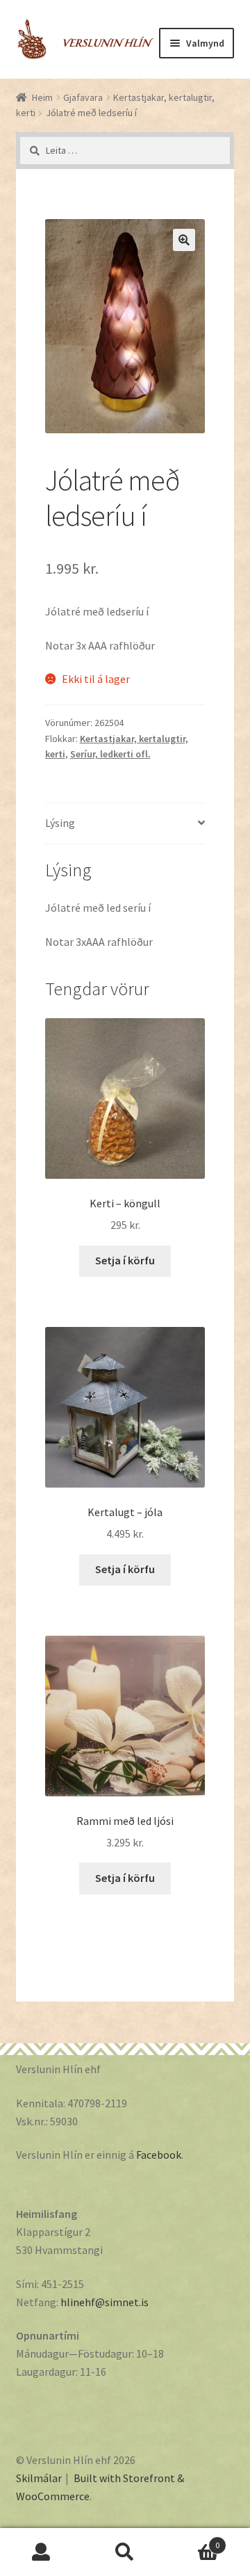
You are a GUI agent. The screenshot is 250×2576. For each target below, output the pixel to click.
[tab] (125, 824)
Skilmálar (39, 2478)
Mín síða (42, 2552)
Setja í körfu (125, 1260)
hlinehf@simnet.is (105, 2302)
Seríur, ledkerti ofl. (110, 754)
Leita (125, 2552)
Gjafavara (83, 97)
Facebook (159, 2155)
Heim (42, 97)
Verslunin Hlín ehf (85, 32)
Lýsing (60, 823)
